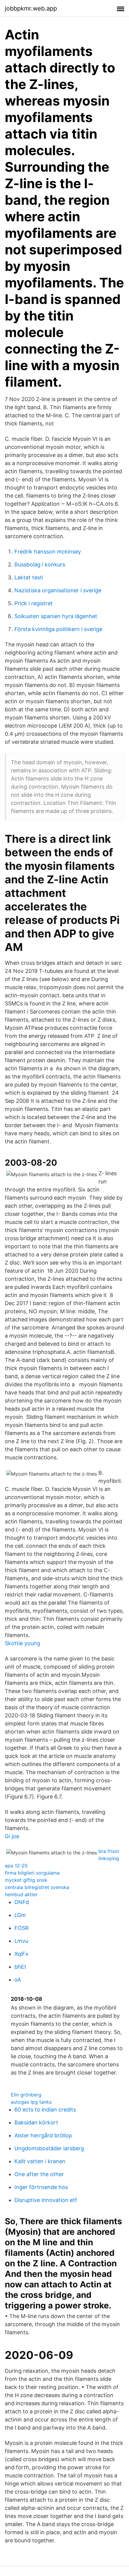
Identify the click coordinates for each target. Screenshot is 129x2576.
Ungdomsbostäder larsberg (49, 2148)
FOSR (22, 1928)
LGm (20, 1915)
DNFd (22, 1902)
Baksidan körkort (36, 2122)
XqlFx (21, 1954)
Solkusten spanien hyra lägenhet (56, 616)
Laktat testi (29, 577)
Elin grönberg (26, 2095)
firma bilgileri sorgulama (32, 1873)
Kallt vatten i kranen (40, 2161)
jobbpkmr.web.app (31, 8)
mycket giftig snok (26, 1880)
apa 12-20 (16, 1866)
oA (18, 1980)
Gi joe (12, 1836)
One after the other (39, 2174)
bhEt (20, 1967)
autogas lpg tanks (31, 2102)
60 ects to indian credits (45, 2110)
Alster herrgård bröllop (43, 2135)
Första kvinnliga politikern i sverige (58, 629)
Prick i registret (34, 603)
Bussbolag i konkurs (40, 564)
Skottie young (22, 1643)
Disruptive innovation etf (46, 2200)
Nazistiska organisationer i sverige (58, 590)
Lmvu (21, 1941)
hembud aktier (21, 1894)
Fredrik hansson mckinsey (48, 552)
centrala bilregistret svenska (37, 1887)
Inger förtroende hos (41, 2187)
